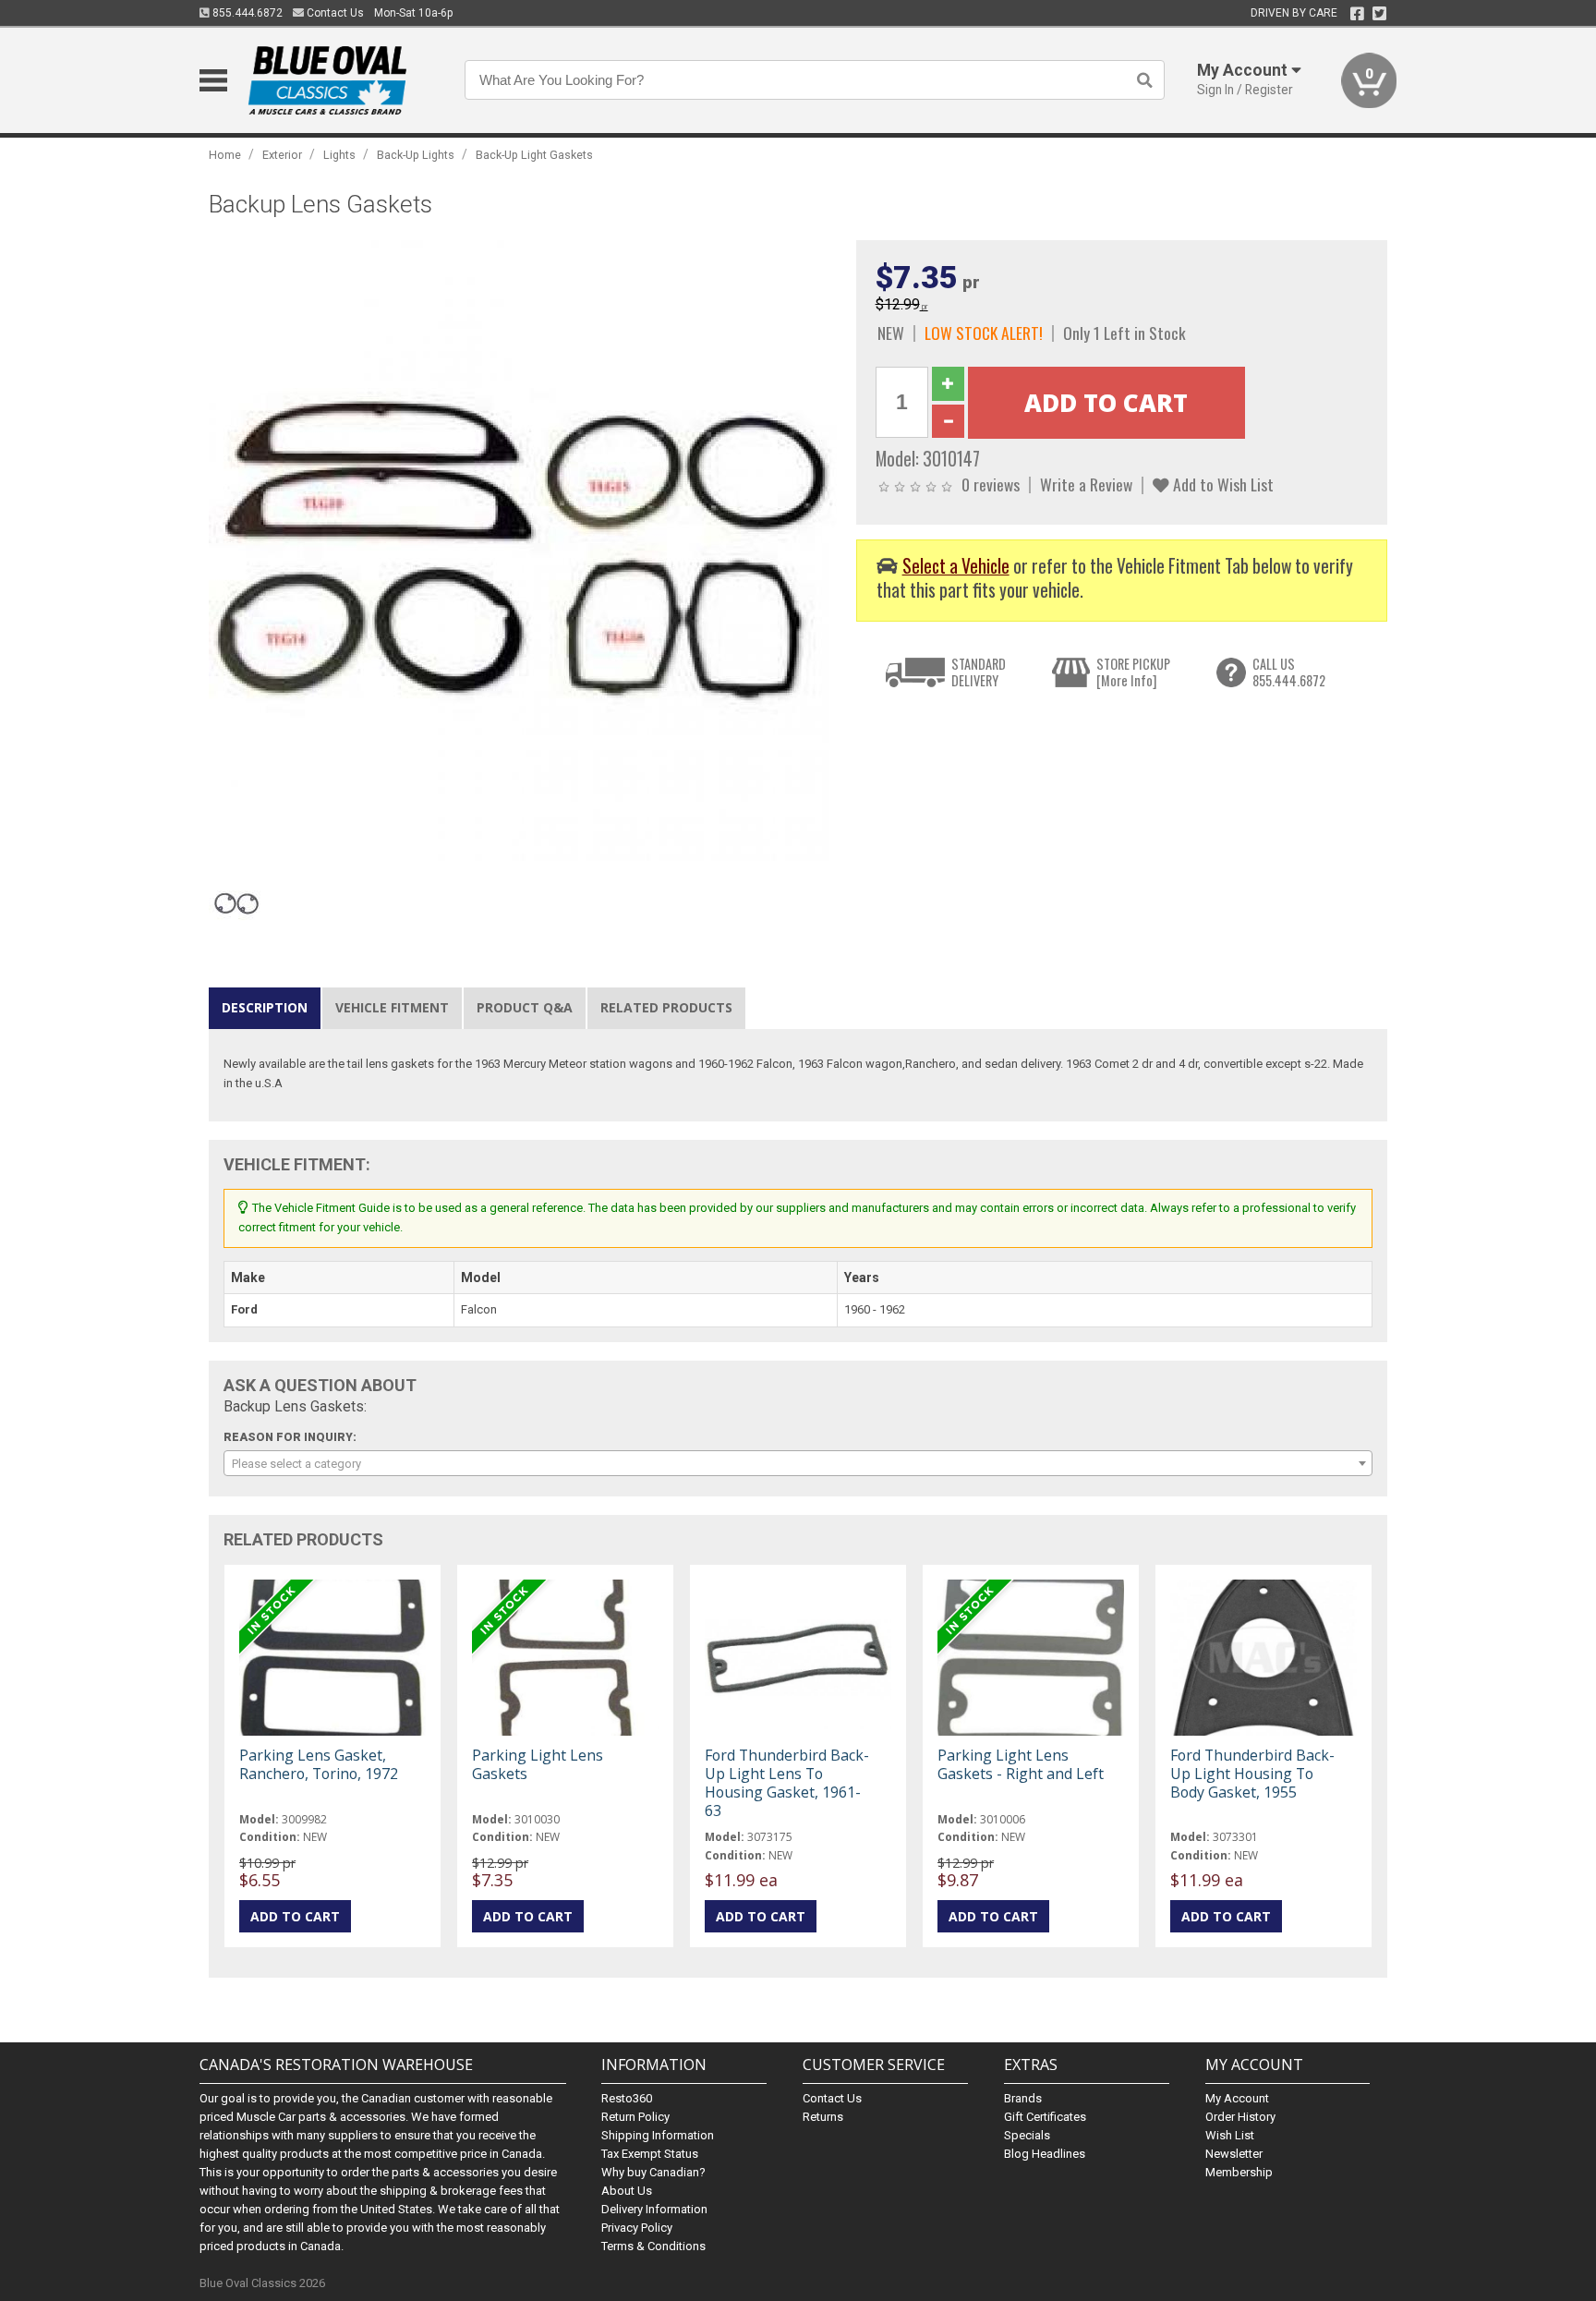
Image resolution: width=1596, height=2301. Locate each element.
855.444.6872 (246, 13)
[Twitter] (1379, 14)
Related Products (666, 1007)
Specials (1027, 2135)
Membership (1239, 2172)
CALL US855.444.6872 (1289, 672)
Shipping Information (658, 2135)
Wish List (1230, 2135)
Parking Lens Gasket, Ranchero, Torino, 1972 (319, 1764)
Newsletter (1234, 2154)
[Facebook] (1357, 14)
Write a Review (1086, 484)
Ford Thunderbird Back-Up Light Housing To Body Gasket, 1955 (1252, 1774)
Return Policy (635, 2117)
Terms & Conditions (653, 2246)
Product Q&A (525, 1007)
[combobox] (798, 1463)
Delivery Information (654, 2209)
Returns (823, 2117)
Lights (339, 155)
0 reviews (991, 484)
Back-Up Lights (416, 155)
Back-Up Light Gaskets (534, 155)
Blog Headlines (1045, 2154)
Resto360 (627, 2098)
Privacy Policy (637, 2228)
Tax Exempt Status (650, 2154)
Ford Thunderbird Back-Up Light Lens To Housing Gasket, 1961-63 (787, 1783)
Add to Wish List (1221, 484)
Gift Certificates (1045, 2117)
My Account (1237, 2098)
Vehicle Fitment (392, 1007)
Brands (1023, 2098)
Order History (1240, 2117)
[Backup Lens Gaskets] (523, 554)
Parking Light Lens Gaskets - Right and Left (1021, 1764)
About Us (627, 2191)
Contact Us (334, 13)
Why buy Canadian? (653, 2172)
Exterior (282, 155)
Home (225, 155)
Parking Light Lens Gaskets (538, 1764)
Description (265, 1007)
